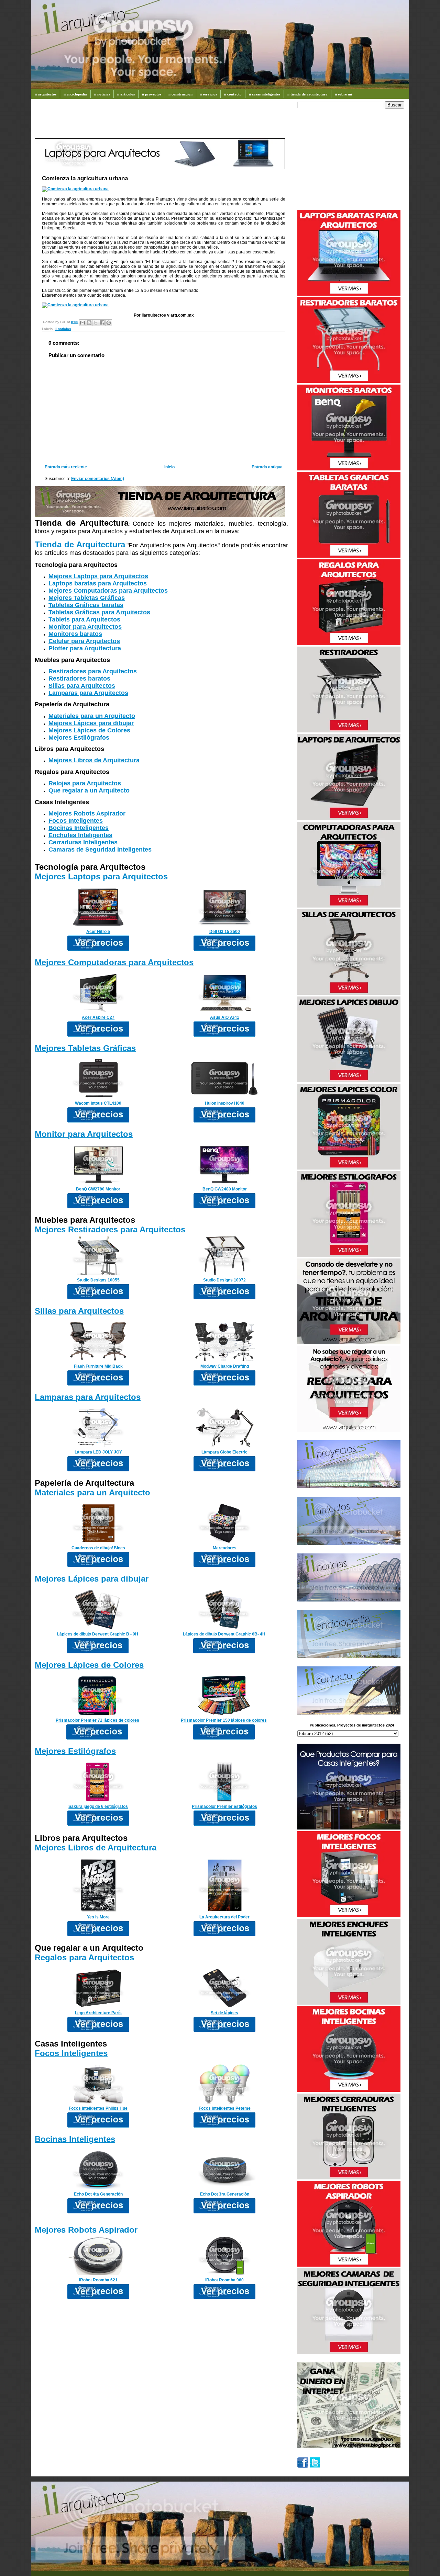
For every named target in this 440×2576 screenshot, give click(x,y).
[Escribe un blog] (89, 323)
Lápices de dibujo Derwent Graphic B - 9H (98, 1634)
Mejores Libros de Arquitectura (94, 760)
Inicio (169, 467)
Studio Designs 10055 (98, 1280)
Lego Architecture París (98, 2013)
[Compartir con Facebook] (102, 323)
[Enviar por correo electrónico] (82, 323)
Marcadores (225, 1548)
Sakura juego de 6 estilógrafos (98, 1806)
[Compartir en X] (96, 323)
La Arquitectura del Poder (224, 1917)
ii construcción (180, 94)
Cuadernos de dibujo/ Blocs (98, 1548)
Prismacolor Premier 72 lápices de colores (97, 1720)
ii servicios (208, 94)
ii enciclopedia (75, 94)
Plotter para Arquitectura (85, 648)
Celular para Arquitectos (84, 641)
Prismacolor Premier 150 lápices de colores (224, 1720)
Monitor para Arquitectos (85, 627)
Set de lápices (224, 2013)
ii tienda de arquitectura (307, 94)
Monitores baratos (75, 634)
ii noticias (102, 94)
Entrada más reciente (66, 467)
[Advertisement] (160, 122)
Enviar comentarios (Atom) (98, 479)
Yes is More (98, 1917)
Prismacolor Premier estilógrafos (224, 1806)
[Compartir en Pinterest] (109, 323)
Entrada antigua (267, 467)
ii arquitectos (46, 94)
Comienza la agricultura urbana (85, 178)
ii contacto (233, 94)
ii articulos (126, 94)
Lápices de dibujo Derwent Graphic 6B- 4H (224, 1634)
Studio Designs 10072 (224, 1280)
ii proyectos (152, 94)
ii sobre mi (343, 94)
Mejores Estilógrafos (79, 738)
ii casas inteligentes (265, 94)
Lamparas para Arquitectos (88, 693)
